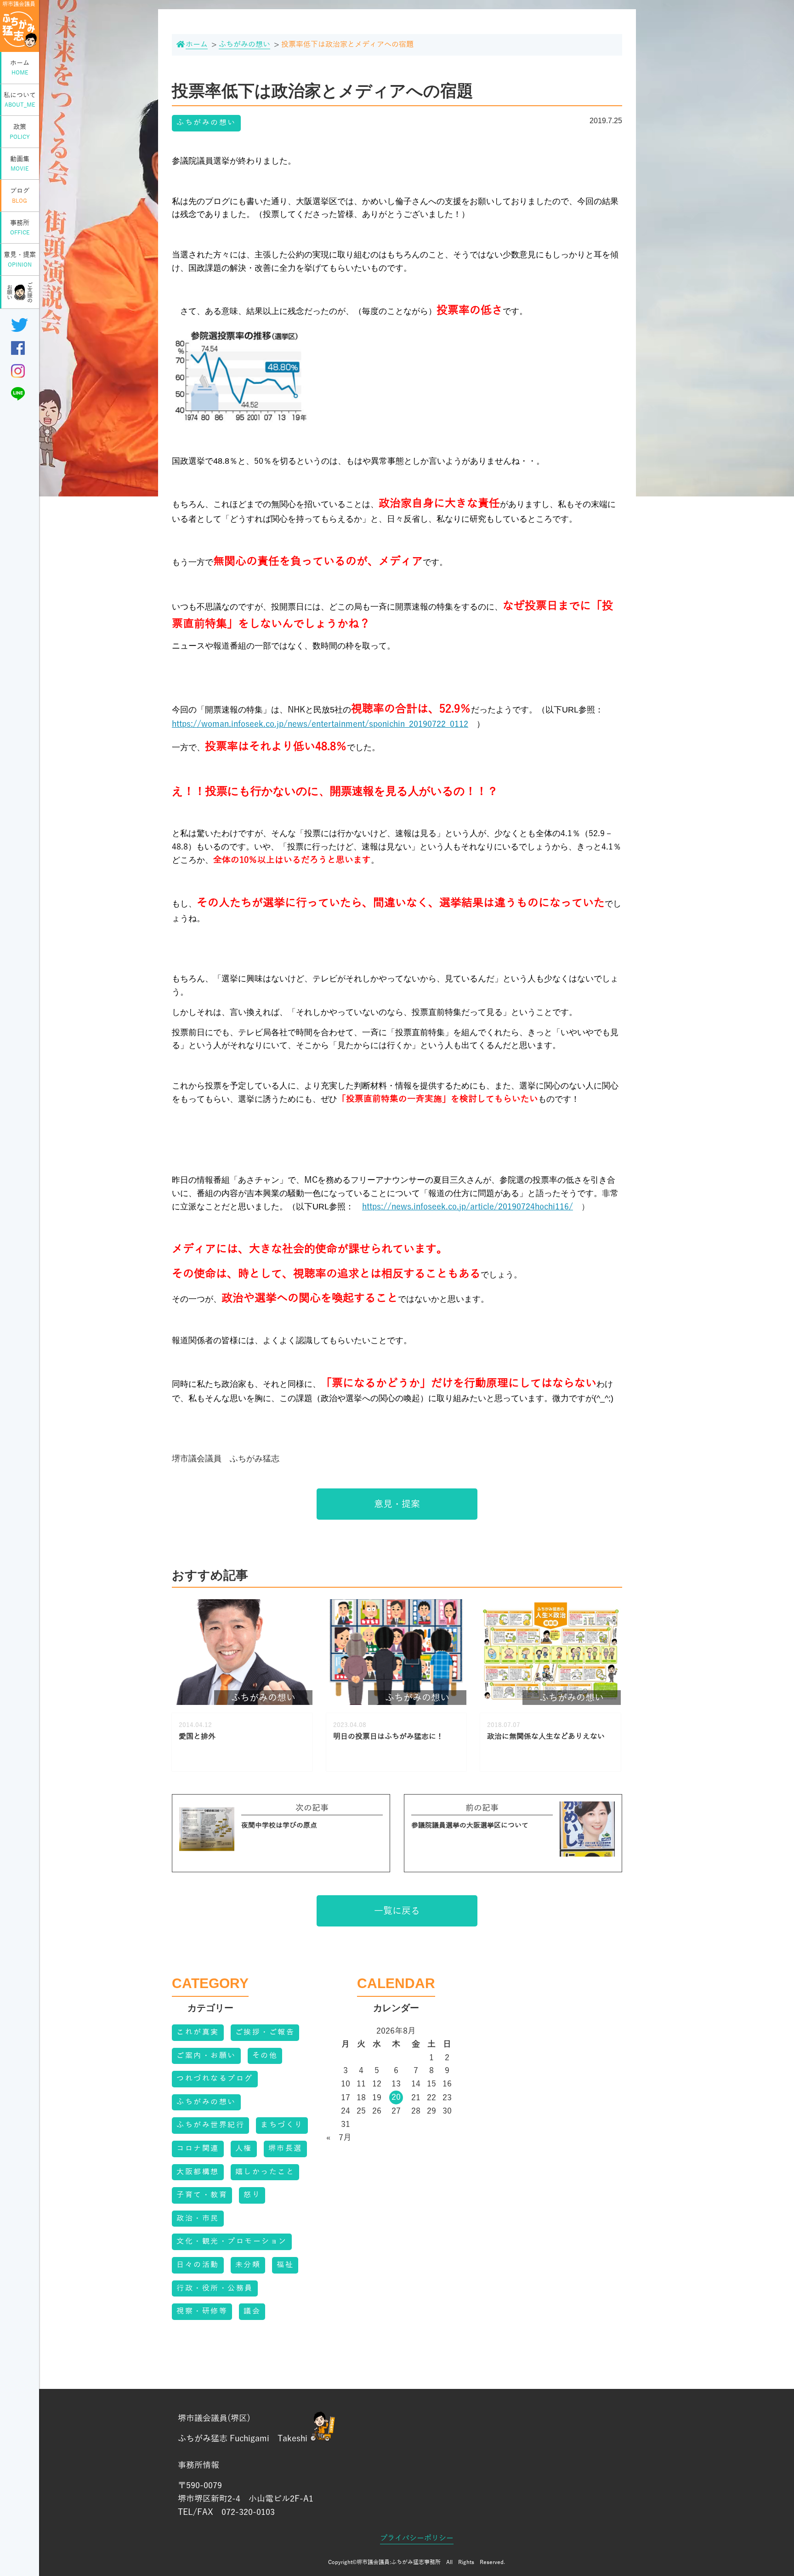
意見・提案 (20, 259)
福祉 (285, 2265)
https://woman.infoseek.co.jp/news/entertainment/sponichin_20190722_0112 (320, 724)
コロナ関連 (198, 2149)
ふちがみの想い (206, 123)
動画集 (20, 164)
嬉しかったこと (265, 2172)
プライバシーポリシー (417, 2538)
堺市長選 (285, 2149)
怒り (252, 2195)
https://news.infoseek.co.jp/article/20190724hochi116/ (468, 1207)
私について (20, 100)
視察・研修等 (202, 2311)
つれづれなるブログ (215, 2079)
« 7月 (339, 2137)
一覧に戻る (397, 1911)
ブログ (20, 196)
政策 (20, 132)
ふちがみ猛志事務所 (416, 2562)
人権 (244, 2149)
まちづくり (282, 2125)
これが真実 (198, 2032)
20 (396, 2097)
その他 (265, 2056)
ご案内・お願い (206, 2056)
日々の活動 (198, 2265)
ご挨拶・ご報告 (265, 2032)
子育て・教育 (202, 2195)
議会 (252, 2311)
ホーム (20, 68)
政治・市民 (198, 2218)
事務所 (20, 228)
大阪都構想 (198, 2172)
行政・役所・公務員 (215, 2288)
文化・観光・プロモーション (232, 2241)
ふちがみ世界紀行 (210, 2125)
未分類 (248, 2265)
